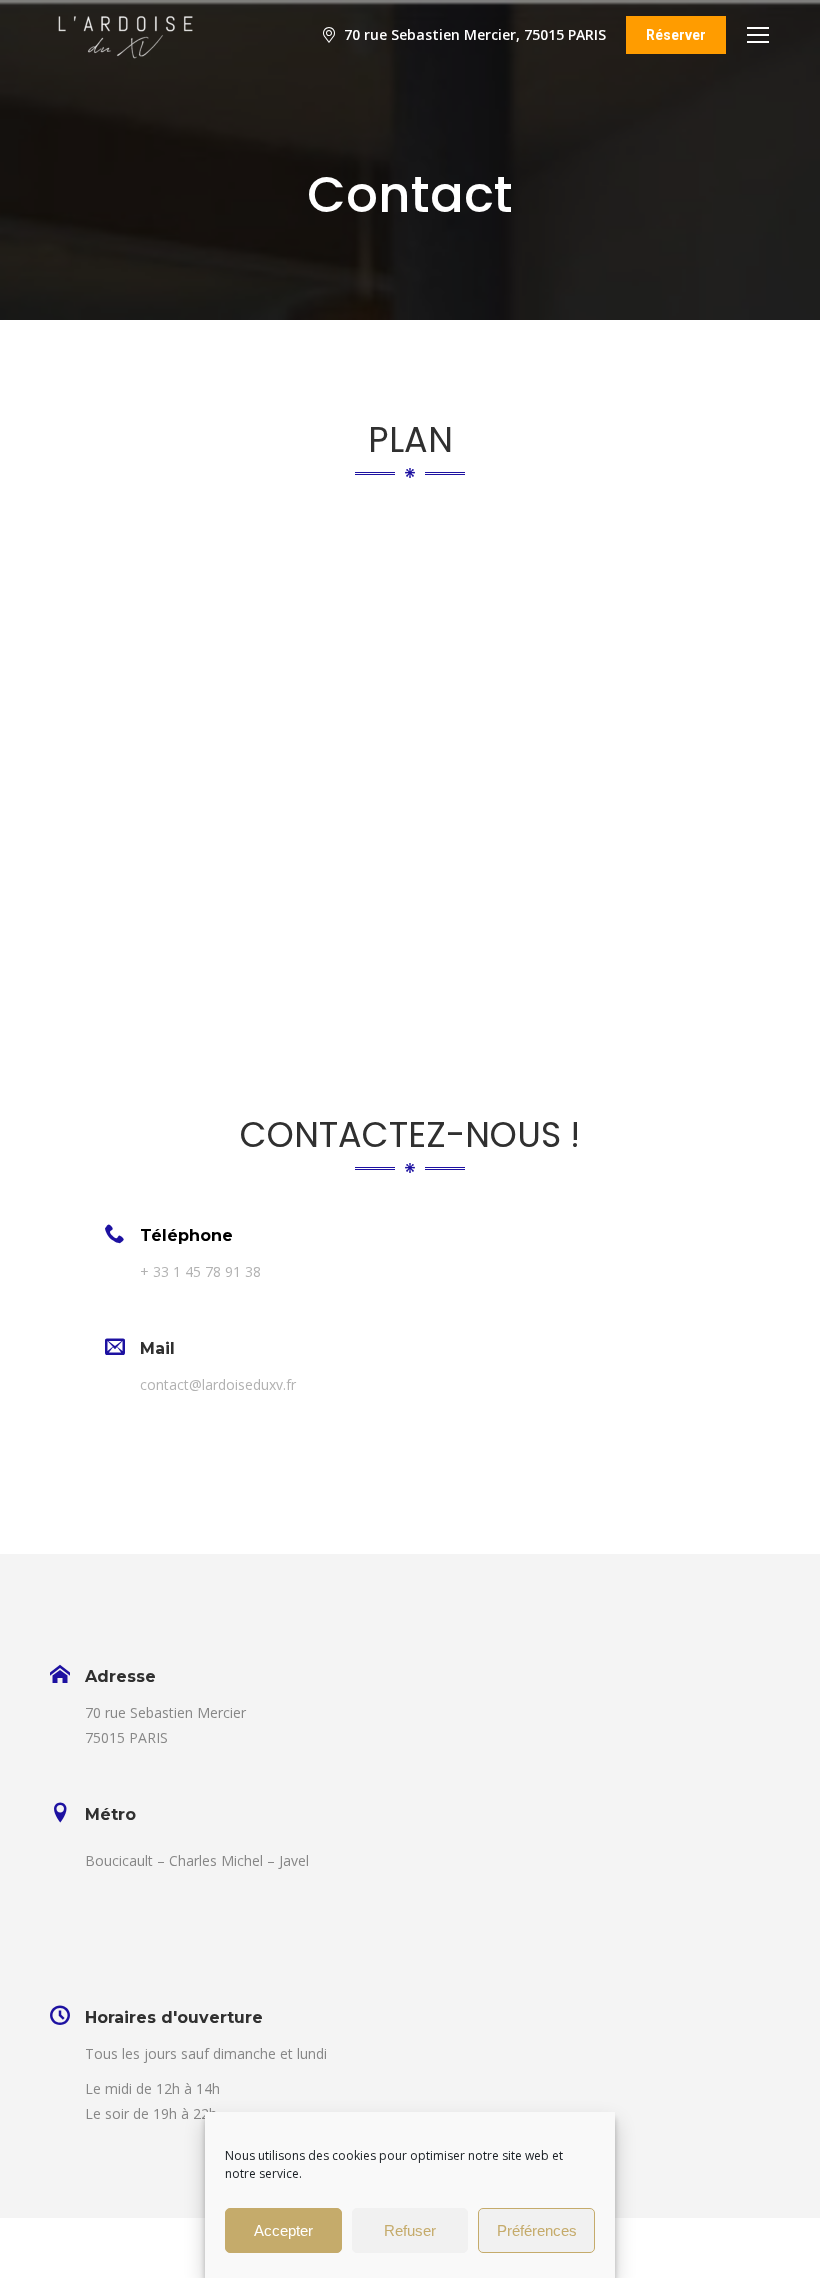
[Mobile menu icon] (758, 35)
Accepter (283, 2230)
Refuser (410, 2230)
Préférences (537, 2230)
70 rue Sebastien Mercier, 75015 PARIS (475, 35)
